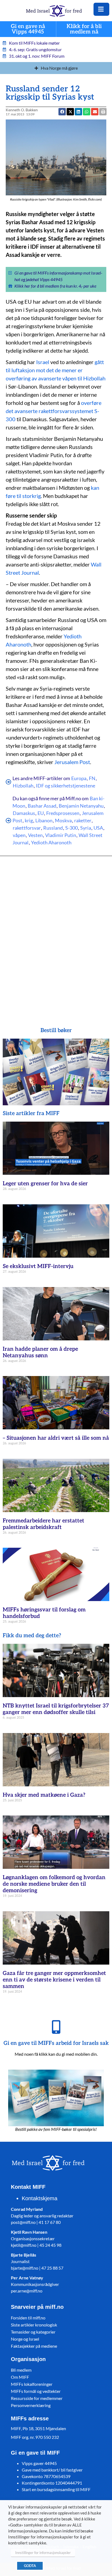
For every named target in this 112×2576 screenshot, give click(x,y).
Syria (86, 828)
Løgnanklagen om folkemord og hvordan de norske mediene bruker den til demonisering (54, 1884)
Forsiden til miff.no (28, 2318)
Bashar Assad (42, 806)
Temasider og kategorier (33, 2332)
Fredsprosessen (63, 813)
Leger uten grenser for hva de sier (45, 1184)
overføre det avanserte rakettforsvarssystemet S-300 (54, 411)
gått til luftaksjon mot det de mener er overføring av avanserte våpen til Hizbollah (56, 370)
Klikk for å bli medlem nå (84, 29)
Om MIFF (20, 2377)
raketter (83, 820)
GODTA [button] (30, 2566)
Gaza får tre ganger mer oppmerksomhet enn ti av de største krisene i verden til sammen (54, 1980)
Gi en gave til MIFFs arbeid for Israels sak (56, 2043)
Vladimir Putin (61, 835)
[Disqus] (56, 934)
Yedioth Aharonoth (51, 842)
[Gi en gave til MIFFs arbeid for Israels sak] (56, 2027)
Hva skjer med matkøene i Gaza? (44, 1795)
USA (98, 828)
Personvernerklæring (31, 2405)
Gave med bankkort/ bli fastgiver (52, 2470)
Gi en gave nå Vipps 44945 (28, 29)
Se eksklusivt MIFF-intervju (38, 1266)
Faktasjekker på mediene (34, 2346)
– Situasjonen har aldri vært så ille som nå (56, 1438)
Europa (79, 778)
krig (29, 820)
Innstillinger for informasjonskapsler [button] (43, 2553)
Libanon (44, 820)
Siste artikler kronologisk (34, 2325)
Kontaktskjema (40, 2198)
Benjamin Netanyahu (81, 806)
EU (41, 813)
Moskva (63, 820)
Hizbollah (23, 786)
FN (92, 778)
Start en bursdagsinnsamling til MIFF (56, 2489)
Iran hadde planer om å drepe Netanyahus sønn (40, 1352)
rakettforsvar (27, 828)
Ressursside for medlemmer (37, 2398)
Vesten (35, 835)
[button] (95, 112)
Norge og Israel (25, 2339)
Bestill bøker (56, 1030)
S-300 (71, 828)
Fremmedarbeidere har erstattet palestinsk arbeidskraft (43, 1524)
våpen (19, 835)
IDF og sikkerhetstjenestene (66, 786)
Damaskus (24, 813)
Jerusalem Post (72, 762)
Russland (53, 828)
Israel (43, 362)
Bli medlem (21, 2370)
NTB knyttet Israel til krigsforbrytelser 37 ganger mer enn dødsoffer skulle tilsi (56, 1709)
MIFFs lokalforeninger (32, 2384)
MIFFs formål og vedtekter (36, 2391)
